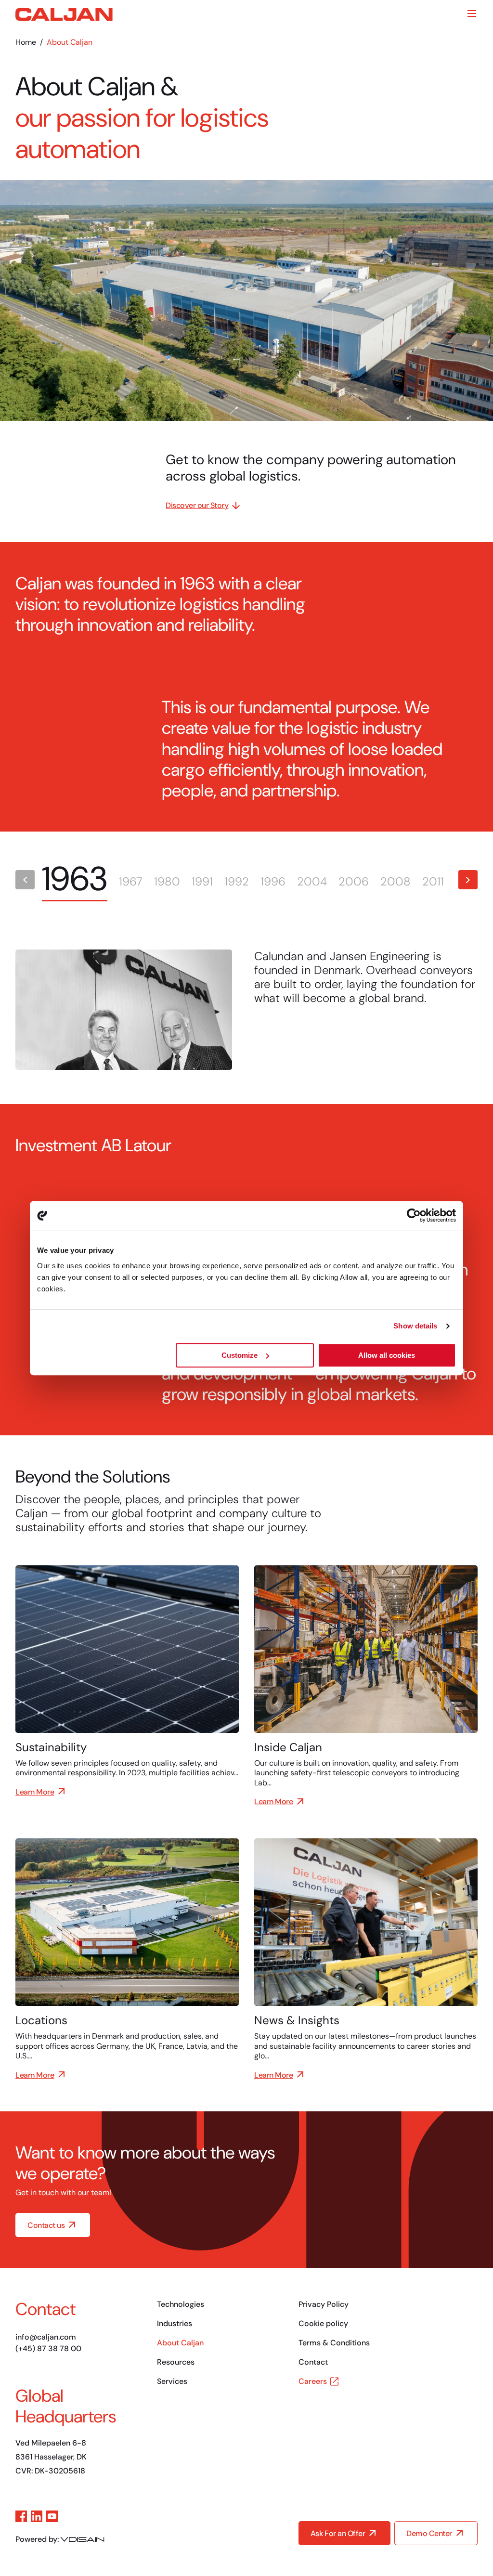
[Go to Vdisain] (82, 2539)
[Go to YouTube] (52, 2516)
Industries (175, 2323)
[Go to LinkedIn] (37, 2516)
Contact (313, 2362)
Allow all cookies (387, 1355)
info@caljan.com (46, 2337)
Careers (313, 2381)
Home (26, 42)
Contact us (46, 2225)
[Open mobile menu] (472, 13)
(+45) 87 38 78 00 (48, 2348)
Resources (176, 2362)
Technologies (181, 2304)
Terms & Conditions (334, 2343)
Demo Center (429, 2533)
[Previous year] (25, 880)
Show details (415, 1326)
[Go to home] (64, 14)
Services (172, 2381)
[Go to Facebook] (21, 2516)
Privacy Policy (324, 2304)
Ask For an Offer (338, 2533)
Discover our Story (197, 505)
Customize (240, 1355)
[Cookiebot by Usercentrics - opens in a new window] (414, 1215)
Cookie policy (323, 2323)
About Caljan (180, 2343)
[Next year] (468, 880)
